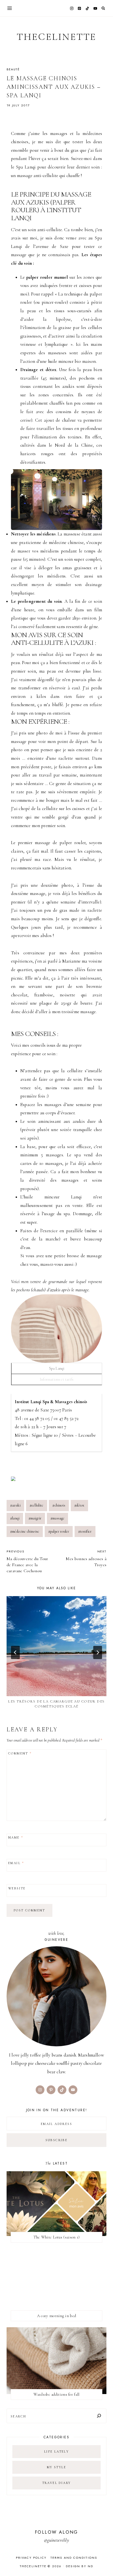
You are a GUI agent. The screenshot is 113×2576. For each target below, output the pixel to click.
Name (16, 1838)
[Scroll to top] (104, 2561)
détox (79, 1505)
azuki (15, 1505)
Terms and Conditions (74, 2558)
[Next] (98, 1652)
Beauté (13, 69)
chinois (59, 1505)
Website (17, 1888)
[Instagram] (72, 8)
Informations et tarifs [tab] (57, 1379)
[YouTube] (95, 8)
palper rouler (59, 1531)
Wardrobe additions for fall (56, 2394)
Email (16, 1863)
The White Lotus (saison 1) (57, 2237)
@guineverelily (56, 2540)
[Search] (99, 2416)
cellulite (37, 1505)
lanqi (15, 1518)
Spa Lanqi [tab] (57, 1368)
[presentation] (56, 1646)
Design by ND (80, 2566)
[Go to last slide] (15, 1652)
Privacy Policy (31, 2558)
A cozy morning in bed (56, 2316)
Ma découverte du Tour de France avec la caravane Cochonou (27, 1561)
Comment (20, 1753)
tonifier (85, 1531)
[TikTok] (87, 8)
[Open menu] (10, 8)
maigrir (35, 1518)
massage (57, 1518)
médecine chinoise (25, 1531)
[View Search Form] (103, 8)
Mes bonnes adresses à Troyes (86, 1558)
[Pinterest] (80, 8)
